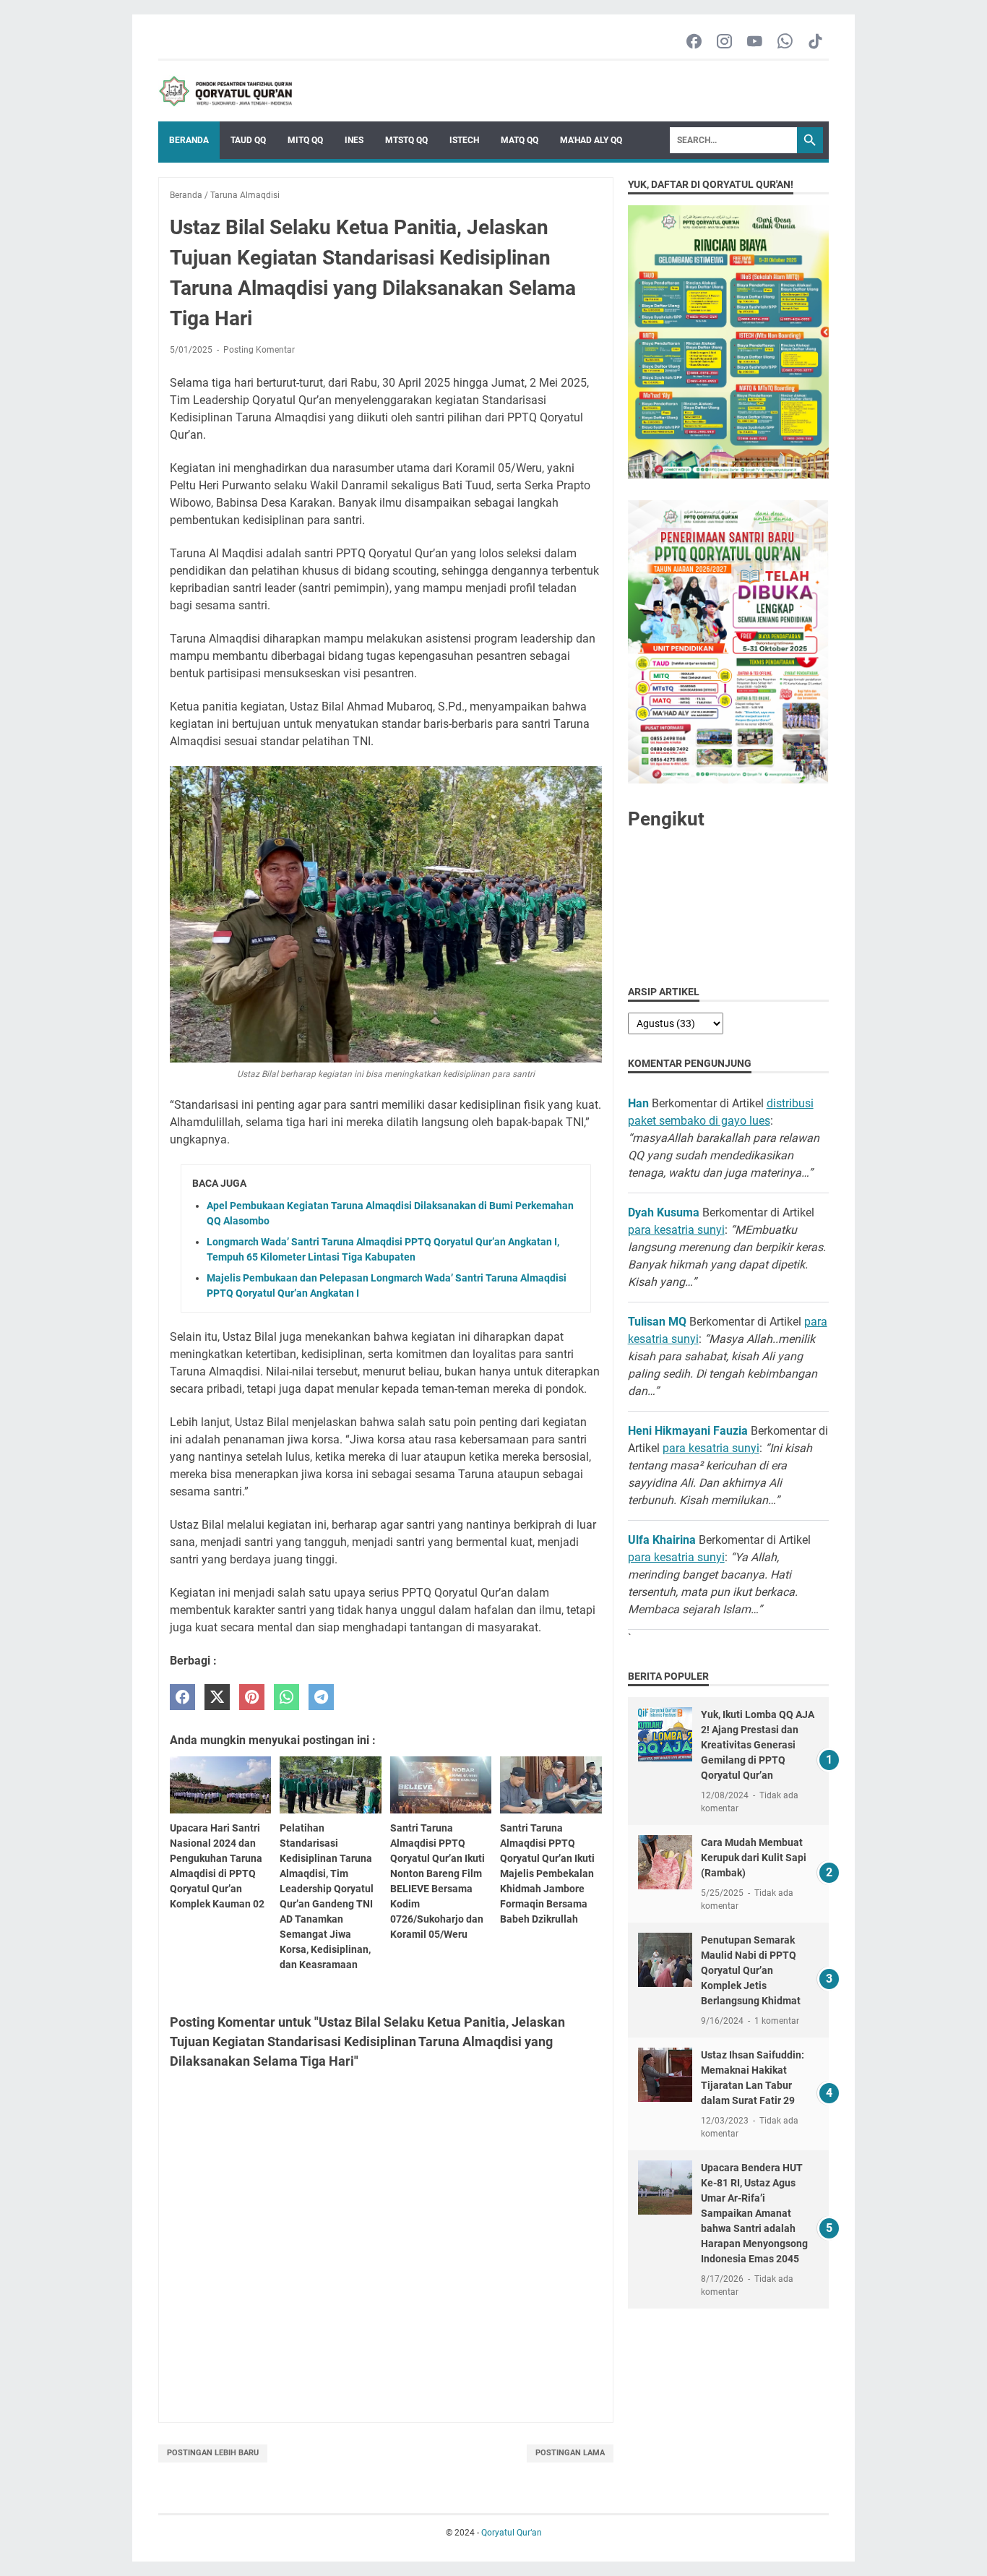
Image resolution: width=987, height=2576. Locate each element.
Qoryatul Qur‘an (512, 2533)
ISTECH (464, 140)
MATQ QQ (520, 140)
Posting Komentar (259, 350)
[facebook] (182, 1697)
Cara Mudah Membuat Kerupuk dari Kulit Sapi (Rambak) (754, 1858)
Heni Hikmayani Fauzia (688, 1431)
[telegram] (321, 1697)
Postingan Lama (570, 2453)
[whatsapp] (286, 1697)
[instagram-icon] (724, 42)
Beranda (189, 140)
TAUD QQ (248, 140)
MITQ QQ (305, 140)
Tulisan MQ (657, 1322)
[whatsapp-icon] (785, 42)
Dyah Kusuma (664, 1212)
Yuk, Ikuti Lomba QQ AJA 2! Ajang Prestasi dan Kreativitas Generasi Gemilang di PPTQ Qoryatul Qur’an (758, 1745)
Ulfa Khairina (662, 1540)
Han (638, 1103)
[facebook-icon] (694, 42)
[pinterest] (252, 1697)
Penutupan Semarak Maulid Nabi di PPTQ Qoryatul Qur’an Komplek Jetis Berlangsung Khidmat (751, 1970)
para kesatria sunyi (676, 1230)
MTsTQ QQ (406, 140)
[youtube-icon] (755, 42)
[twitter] (217, 1697)
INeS (354, 140)
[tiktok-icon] (815, 42)
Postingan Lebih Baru (213, 2453)
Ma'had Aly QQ (591, 140)
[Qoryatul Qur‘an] (225, 91)
